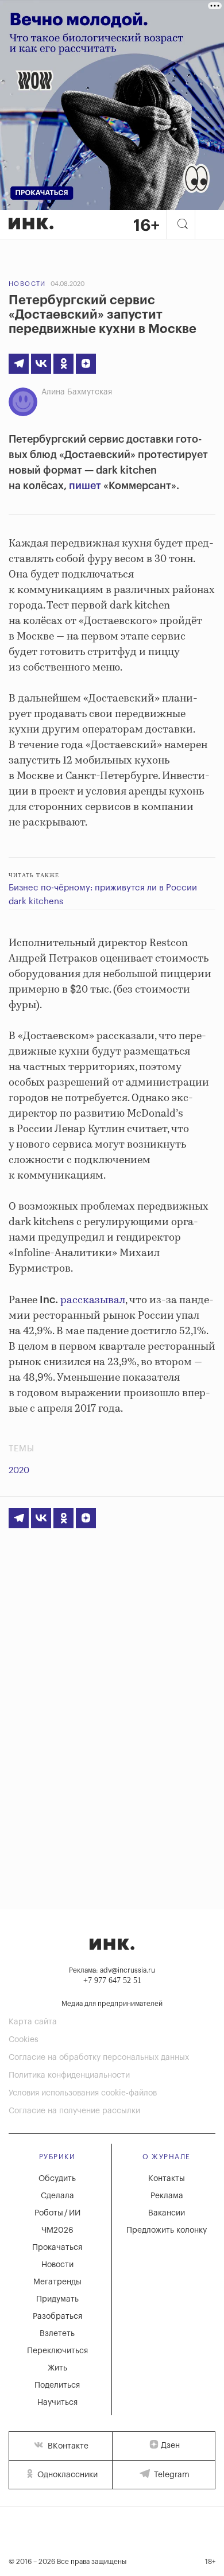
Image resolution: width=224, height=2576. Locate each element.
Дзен (170, 2446)
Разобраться (57, 2317)
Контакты (167, 2179)
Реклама (167, 2196)
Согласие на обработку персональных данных (99, 2058)
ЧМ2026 (57, 2230)
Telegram (171, 2475)
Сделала (57, 2196)
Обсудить (57, 2179)
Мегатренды (57, 2282)
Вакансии (167, 2213)
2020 (19, 1471)
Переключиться (57, 2351)
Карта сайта (33, 2022)
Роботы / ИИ (57, 2213)
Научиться (57, 2403)
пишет (85, 486)
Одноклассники (66, 2475)
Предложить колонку (167, 2230)
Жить (57, 2368)
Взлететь (57, 2334)
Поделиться (57, 2385)
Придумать (57, 2299)
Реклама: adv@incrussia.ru (112, 1970)
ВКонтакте (67, 2446)
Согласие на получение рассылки (74, 2111)
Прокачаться (57, 2248)
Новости (27, 284)
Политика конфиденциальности (69, 2075)
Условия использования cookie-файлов (83, 2093)
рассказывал (93, 1300)
